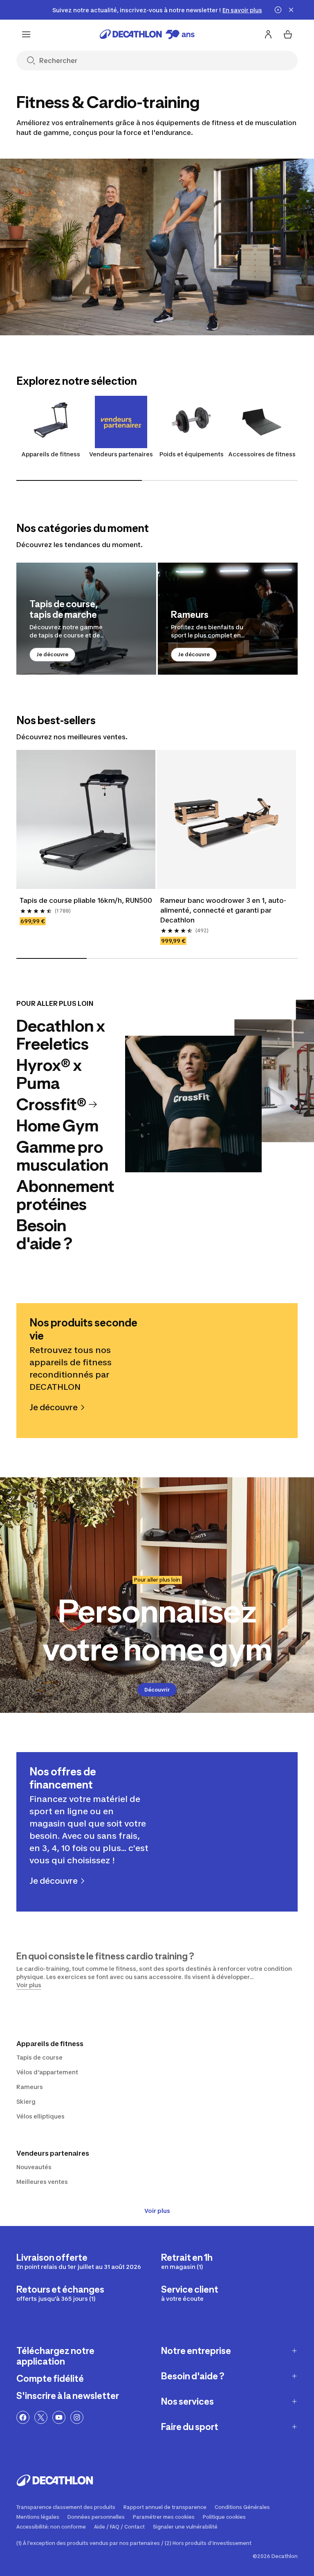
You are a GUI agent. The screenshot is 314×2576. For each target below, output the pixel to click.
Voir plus (157, 2211)
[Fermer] (291, 10)
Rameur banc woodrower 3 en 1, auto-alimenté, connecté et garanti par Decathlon (223, 910)
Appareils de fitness (51, 454)
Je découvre (52, 654)
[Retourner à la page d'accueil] (147, 34)
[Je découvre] (86, 619)
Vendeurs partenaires (121, 454)
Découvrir (157, 1690)
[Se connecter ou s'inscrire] (268, 34)
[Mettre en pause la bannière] (278, 10)
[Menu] (26, 34)
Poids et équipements (192, 454)
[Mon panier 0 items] (288, 34)
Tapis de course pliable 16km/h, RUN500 (86, 900)
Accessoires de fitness (262, 454)
